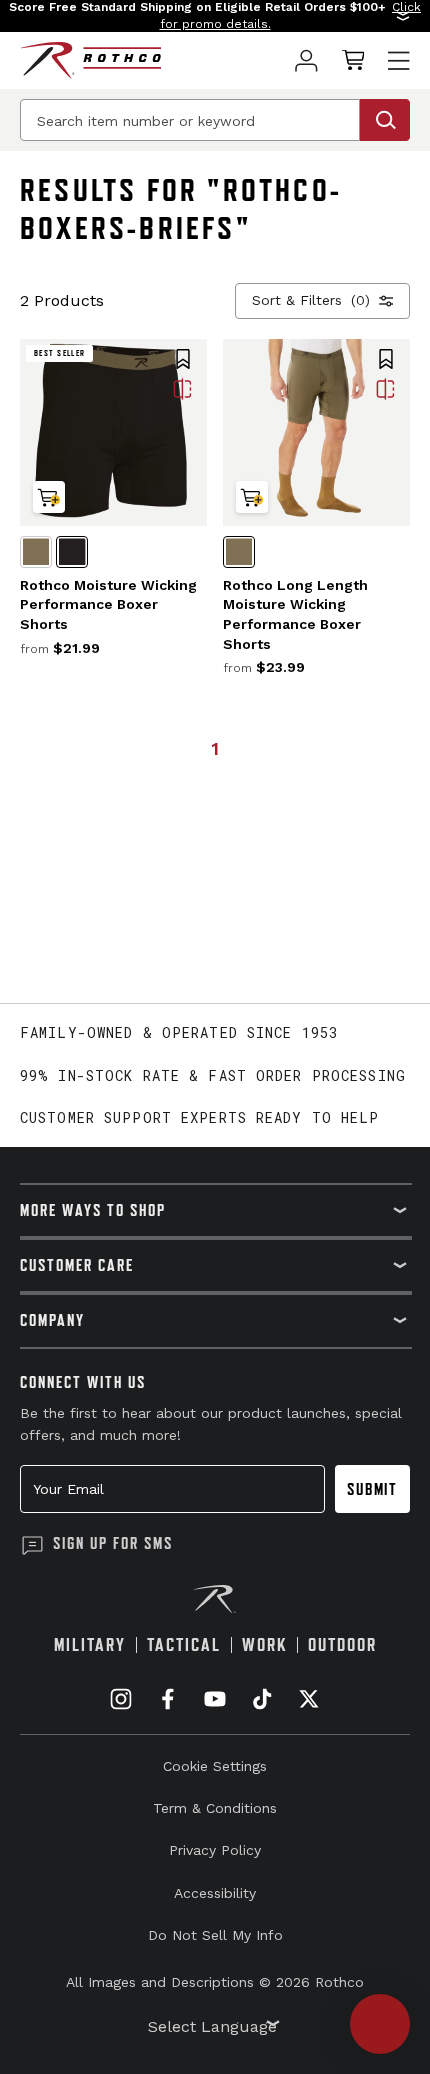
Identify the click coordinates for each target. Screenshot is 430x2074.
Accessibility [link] (215, 1893)
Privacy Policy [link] (215, 1850)
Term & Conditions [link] (215, 1808)
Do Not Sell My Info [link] (215, 1935)
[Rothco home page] (90, 60)
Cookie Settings (215, 1766)
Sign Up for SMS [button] (113, 1543)
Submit (372, 1489)
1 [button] (215, 748)
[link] (306, 60)
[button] (215, 16)
